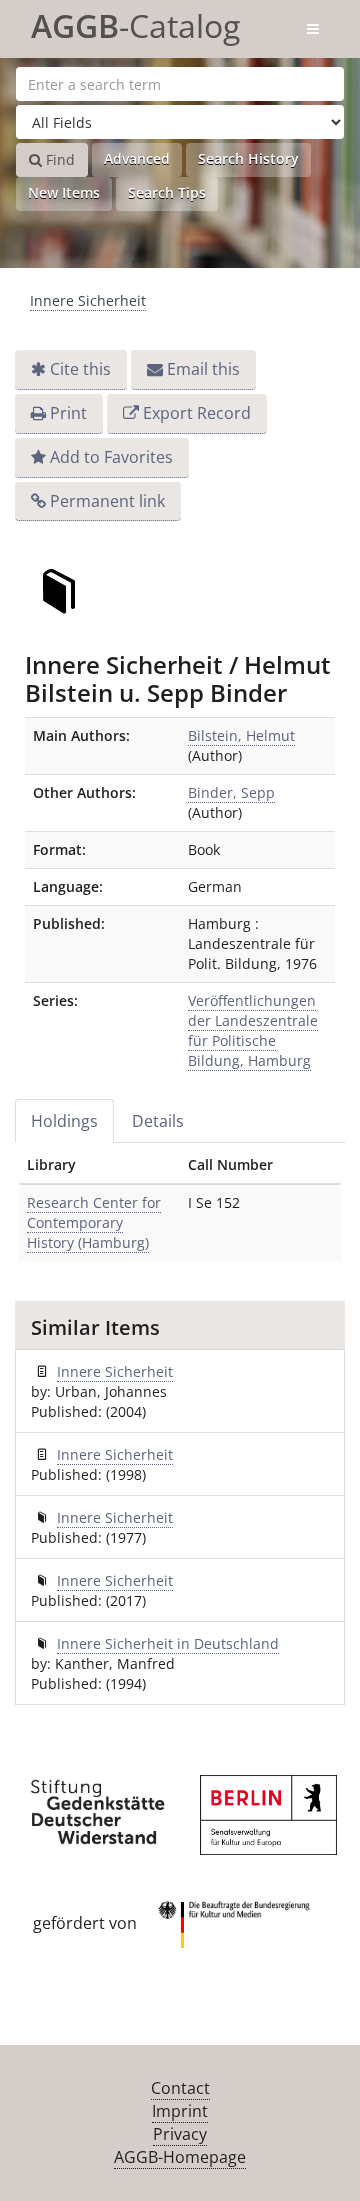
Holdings (64, 1121)
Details (158, 1121)
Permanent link (107, 501)
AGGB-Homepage (180, 2157)
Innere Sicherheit (88, 300)
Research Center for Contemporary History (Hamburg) (94, 1222)
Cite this (80, 369)
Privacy (180, 2134)
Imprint (180, 2111)
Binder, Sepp (231, 792)
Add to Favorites (111, 457)
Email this (203, 369)
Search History (248, 158)
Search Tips (167, 192)
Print (68, 413)
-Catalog (135, 22)
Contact (180, 2088)
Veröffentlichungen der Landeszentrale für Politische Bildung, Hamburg (253, 1030)
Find (58, 159)
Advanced (137, 158)
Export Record (197, 413)
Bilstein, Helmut (241, 735)
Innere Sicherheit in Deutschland (168, 1643)
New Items (64, 192)
